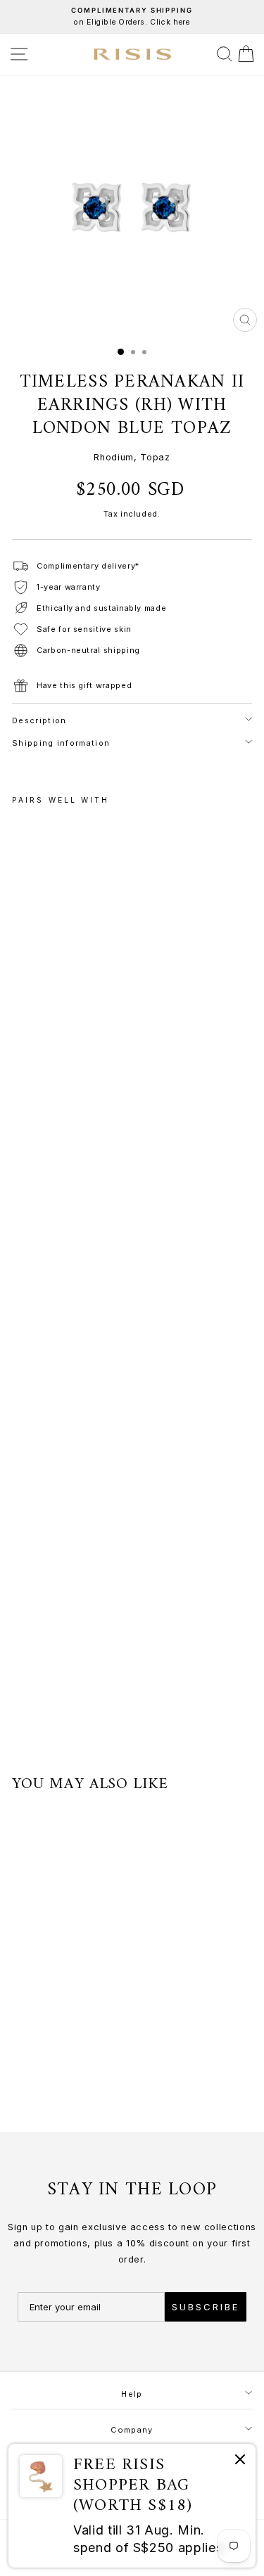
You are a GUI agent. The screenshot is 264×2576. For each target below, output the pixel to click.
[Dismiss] (240, 2462)
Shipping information (61, 743)
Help (132, 2394)
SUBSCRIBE (206, 2307)
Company (132, 2430)
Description (39, 720)
